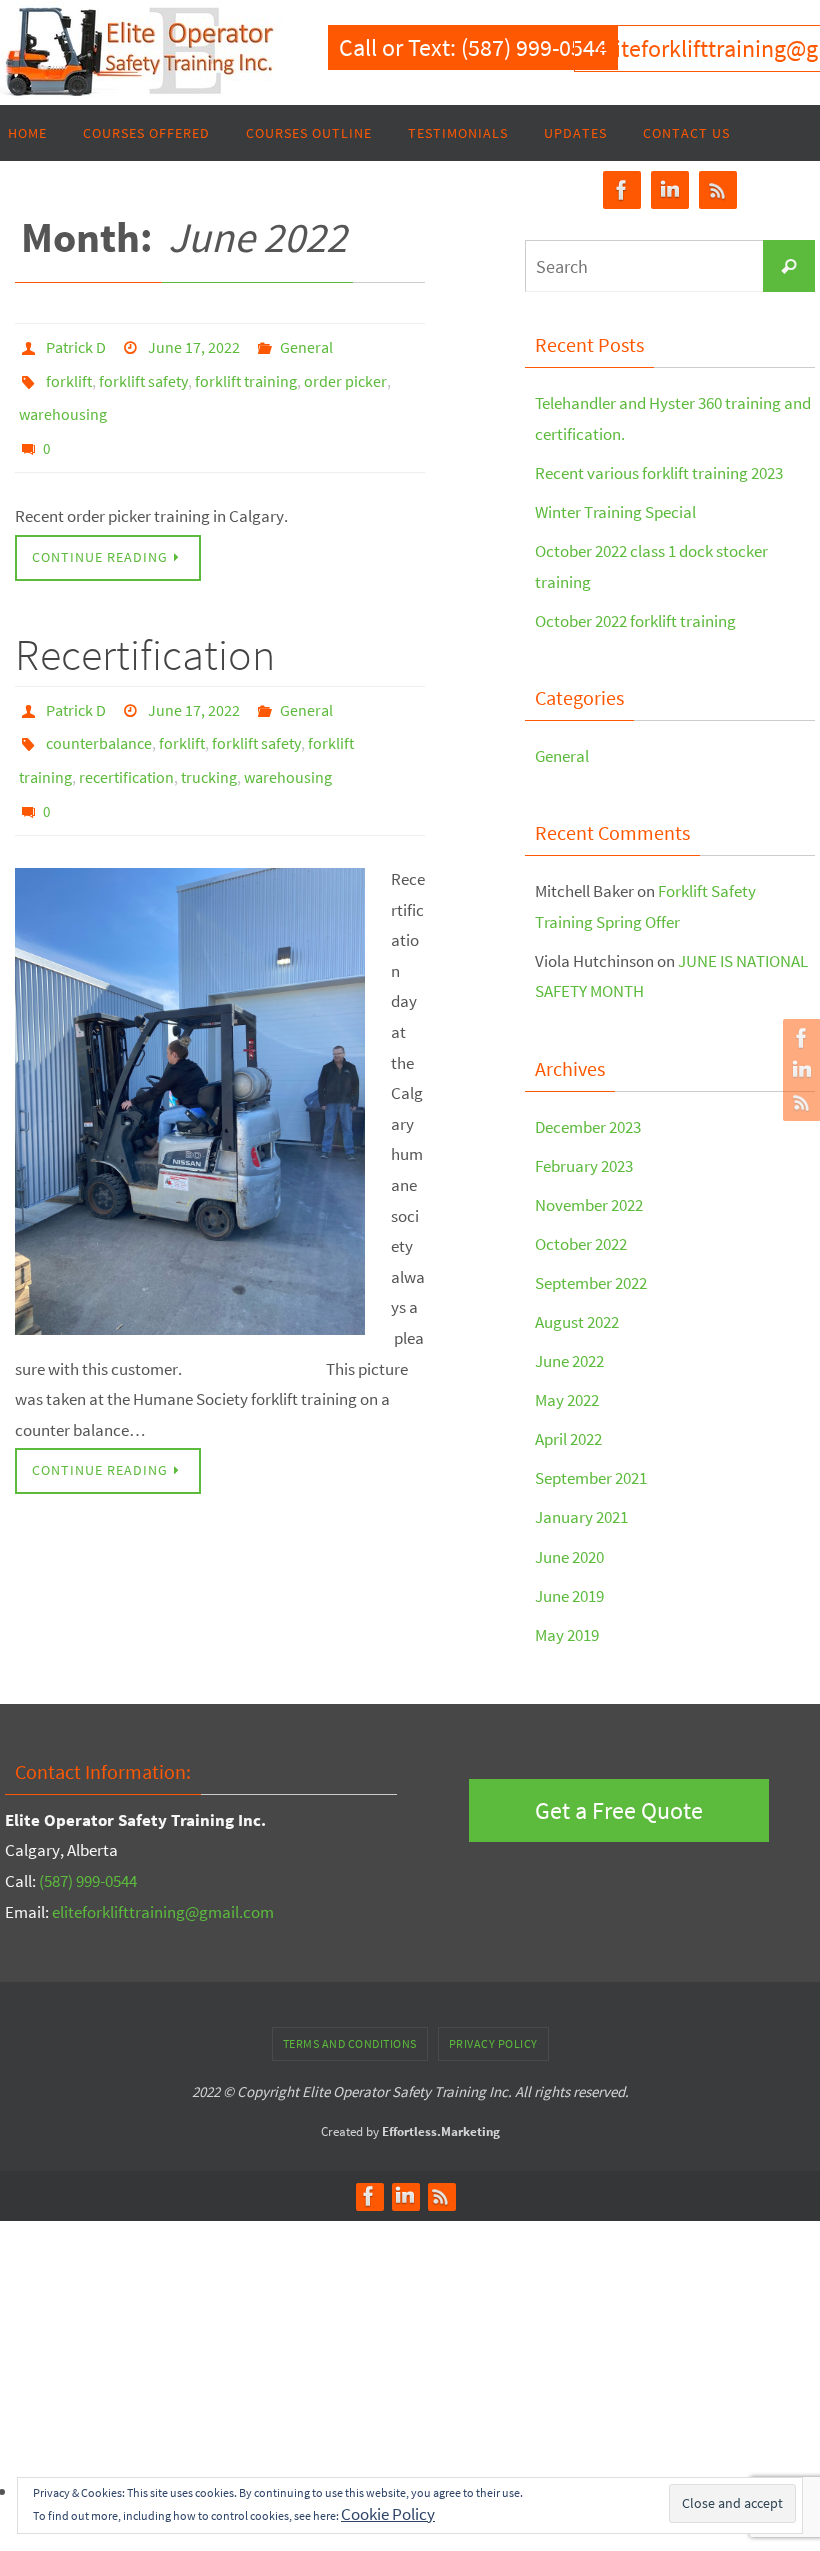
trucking (209, 742)
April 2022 (568, 1439)
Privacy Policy (493, 2043)
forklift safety (143, 373)
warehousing (63, 401)
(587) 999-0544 (88, 1881)
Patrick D (76, 345)
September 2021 (591, 1478)
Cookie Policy (388, 2514)
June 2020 (569, 1557)
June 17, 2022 (194, 345)
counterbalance (99, 714)
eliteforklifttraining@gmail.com (163, 1912)
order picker (345, 373)
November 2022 (589, 1205)
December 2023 (588, 1127)
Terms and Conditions (350, 2043)
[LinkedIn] (799, 1070)
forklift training (246, 373)
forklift (69, 373)
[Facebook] (799, 1038)
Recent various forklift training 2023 (659, 473)
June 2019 (569, 1596)
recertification (126, 742)
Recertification (145, 633)
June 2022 (569, 1361)
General (306, 345)
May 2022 (567, 1400)
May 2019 (567, 1635)
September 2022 (591, 1283)
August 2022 (577, 1322)
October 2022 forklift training (635, 621)
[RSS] (799, 1102)
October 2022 (581, 1244)
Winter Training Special (615, 512)
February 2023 (584, 1166)
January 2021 (581, 1517)
